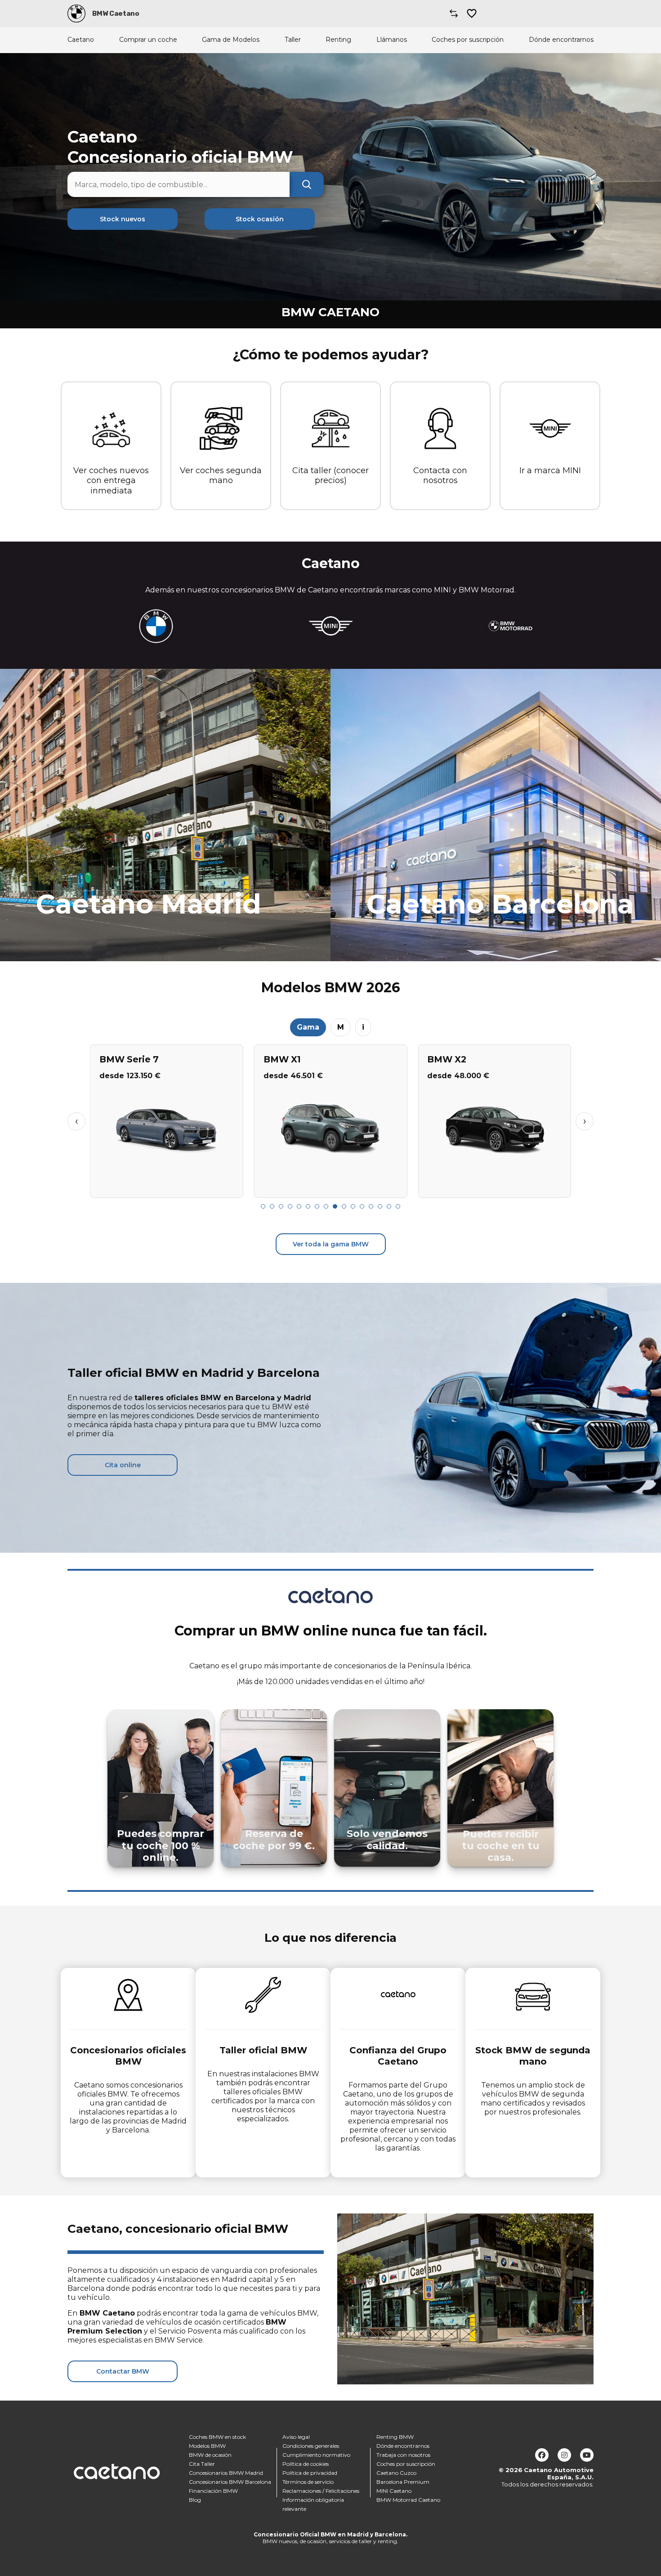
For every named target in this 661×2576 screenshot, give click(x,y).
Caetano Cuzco (396, 2473)
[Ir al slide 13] (371, 1206)
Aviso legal (296, 2437)
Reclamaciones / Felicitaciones (321, 2491)
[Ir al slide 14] (380, 1206)
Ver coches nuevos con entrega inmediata (111, 481)
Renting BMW (395, 2437)
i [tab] (363, 1027)
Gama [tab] (308, 1027)
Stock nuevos (123, 219)
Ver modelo (167, 1187)
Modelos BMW (207, 2446)
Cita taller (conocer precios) (330, 476)
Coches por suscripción (468, 40)
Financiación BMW (213, 2491)
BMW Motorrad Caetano (408, 2500)
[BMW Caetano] (76, 13)
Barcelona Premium (403, 2482)
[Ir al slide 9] (335, 1206)
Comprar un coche (148, 40)
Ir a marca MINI (550, 470)
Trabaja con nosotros (403, 2455)
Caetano (81, 40)
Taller (293, 40)
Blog (195, 2500)
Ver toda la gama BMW (331, 1244)
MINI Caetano (394, 2491)
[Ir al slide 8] (326, 1206)
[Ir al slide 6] (308, 1206)
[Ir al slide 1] (263, 1206)
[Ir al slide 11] (353, 1206)
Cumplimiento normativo (316, 2455)
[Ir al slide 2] (272, 1206)
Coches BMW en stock (217, 2437)
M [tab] (341, 1027)
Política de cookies (306, 2464)
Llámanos (392, 40)
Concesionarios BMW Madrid (226, 2473)
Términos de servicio (308, 2482)
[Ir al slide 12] (362, 1206)
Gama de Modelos (231, 40)
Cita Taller (202, 2464)
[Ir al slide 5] (299, 1206)
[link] (165, 815)
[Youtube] (587, 2455)
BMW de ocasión (210, 2455)
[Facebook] (542, 2455)
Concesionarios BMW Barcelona (230, 2482)
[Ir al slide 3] (281, 1206)
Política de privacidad (310, 2473)
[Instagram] (564, 2455)
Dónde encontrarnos (561, 40)
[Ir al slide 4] (290, 1206)
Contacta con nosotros (440, 476)
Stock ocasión (260, 219)
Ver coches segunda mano (221, 476)
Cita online (123, 1465)
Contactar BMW (123, 2371)
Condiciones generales (311, 2446)
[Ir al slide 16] (398, 1206)
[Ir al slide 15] (389, 1206)
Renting (338, 40)
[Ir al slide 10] (344, 1206)
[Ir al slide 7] (317, 1206)
